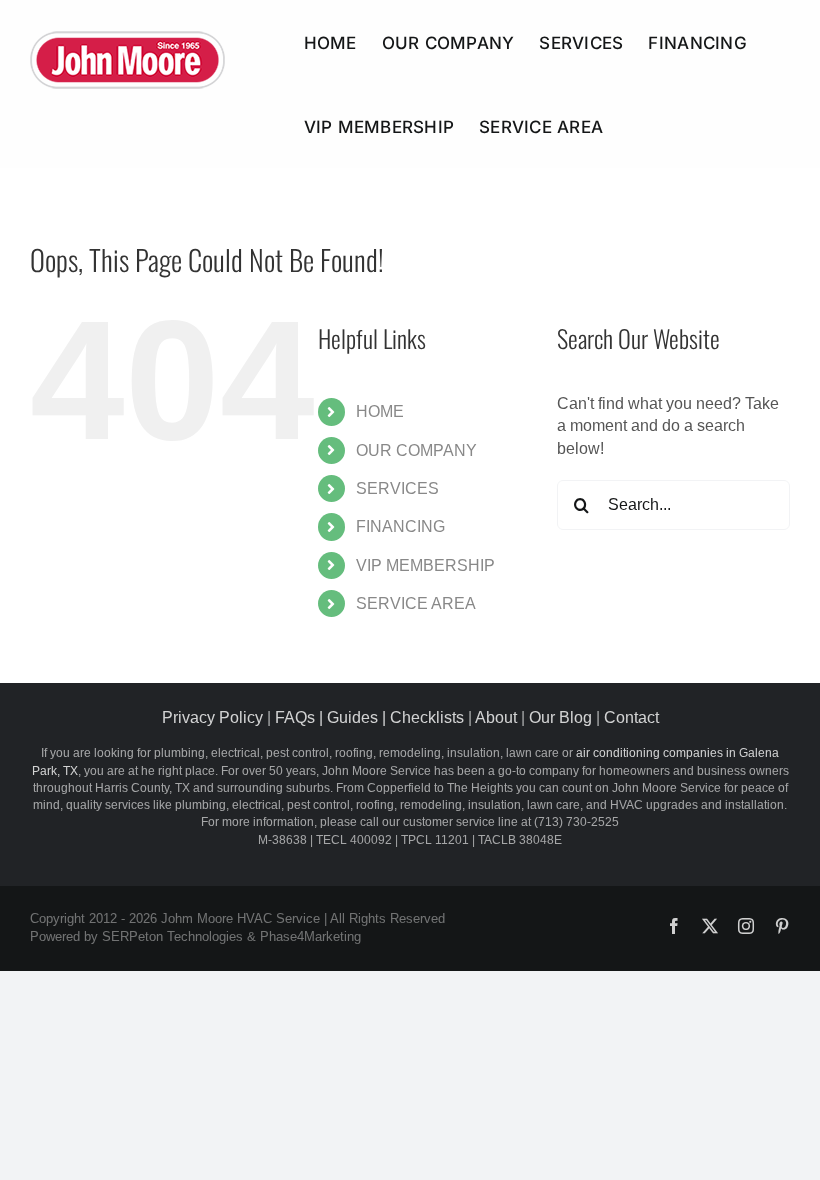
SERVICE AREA (416, 603)
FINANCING (400, 526)
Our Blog (560, 717)
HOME (380, 411)
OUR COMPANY (416, 450)
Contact (631, 717)
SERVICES (397, 488)
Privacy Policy (212, 717)
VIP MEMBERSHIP (425, 565)
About (496, 717)
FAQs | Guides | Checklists (369, 717)
